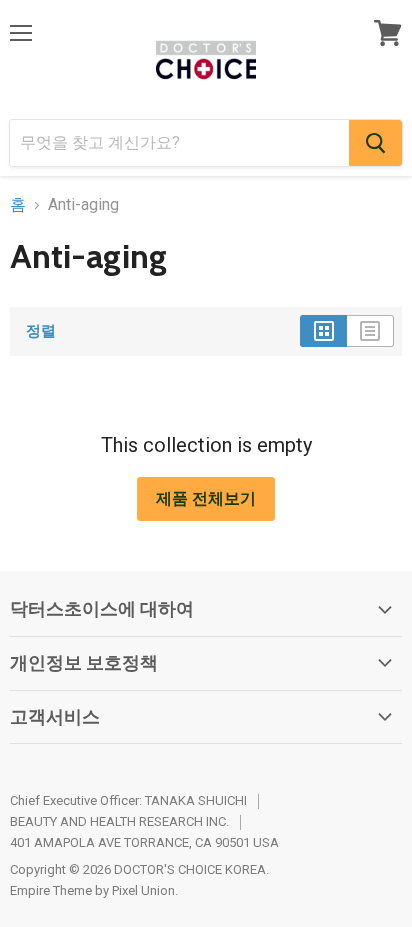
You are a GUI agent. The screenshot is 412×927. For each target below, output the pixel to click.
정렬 (41, 331)
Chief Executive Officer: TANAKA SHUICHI (128, 800)
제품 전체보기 (206, 498)
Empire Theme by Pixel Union (92, 890)
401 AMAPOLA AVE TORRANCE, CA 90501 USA (144, 842)
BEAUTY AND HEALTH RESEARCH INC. (119, 821)
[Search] (375, 143)
